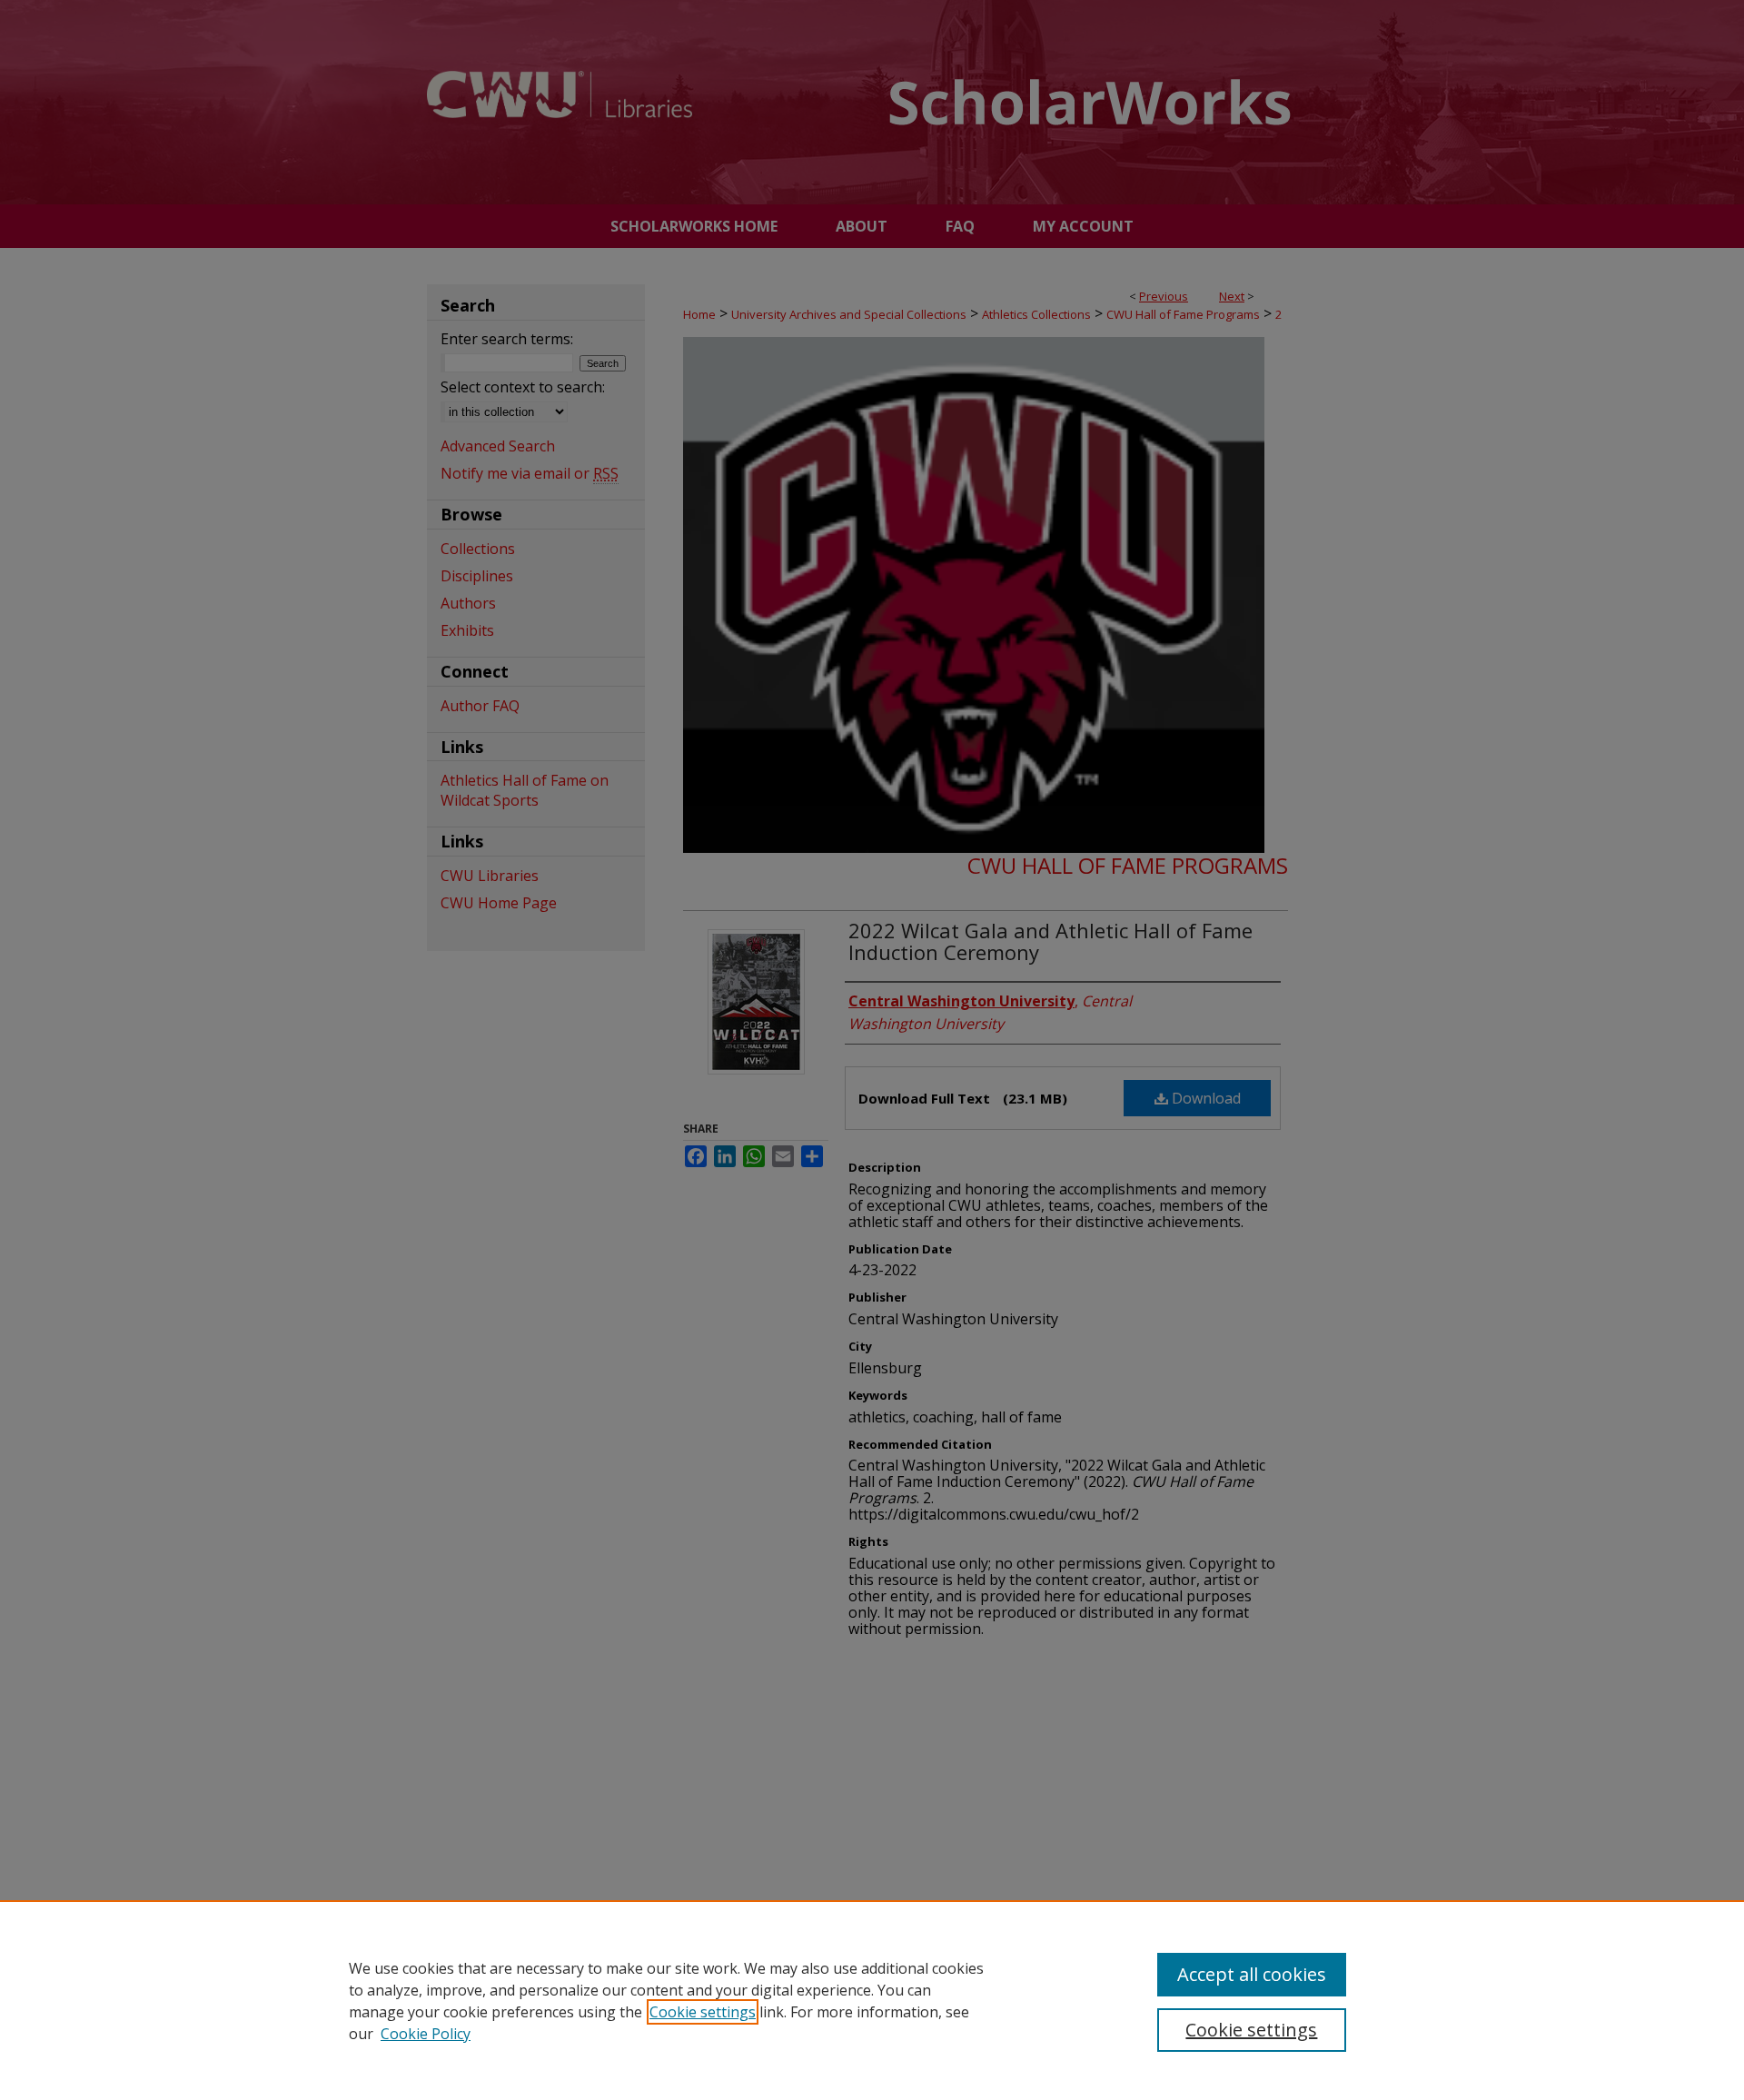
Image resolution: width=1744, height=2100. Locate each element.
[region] (872, 2000)
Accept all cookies (1252, 1974)
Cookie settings (703, 2012)
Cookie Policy (426, 2034)
